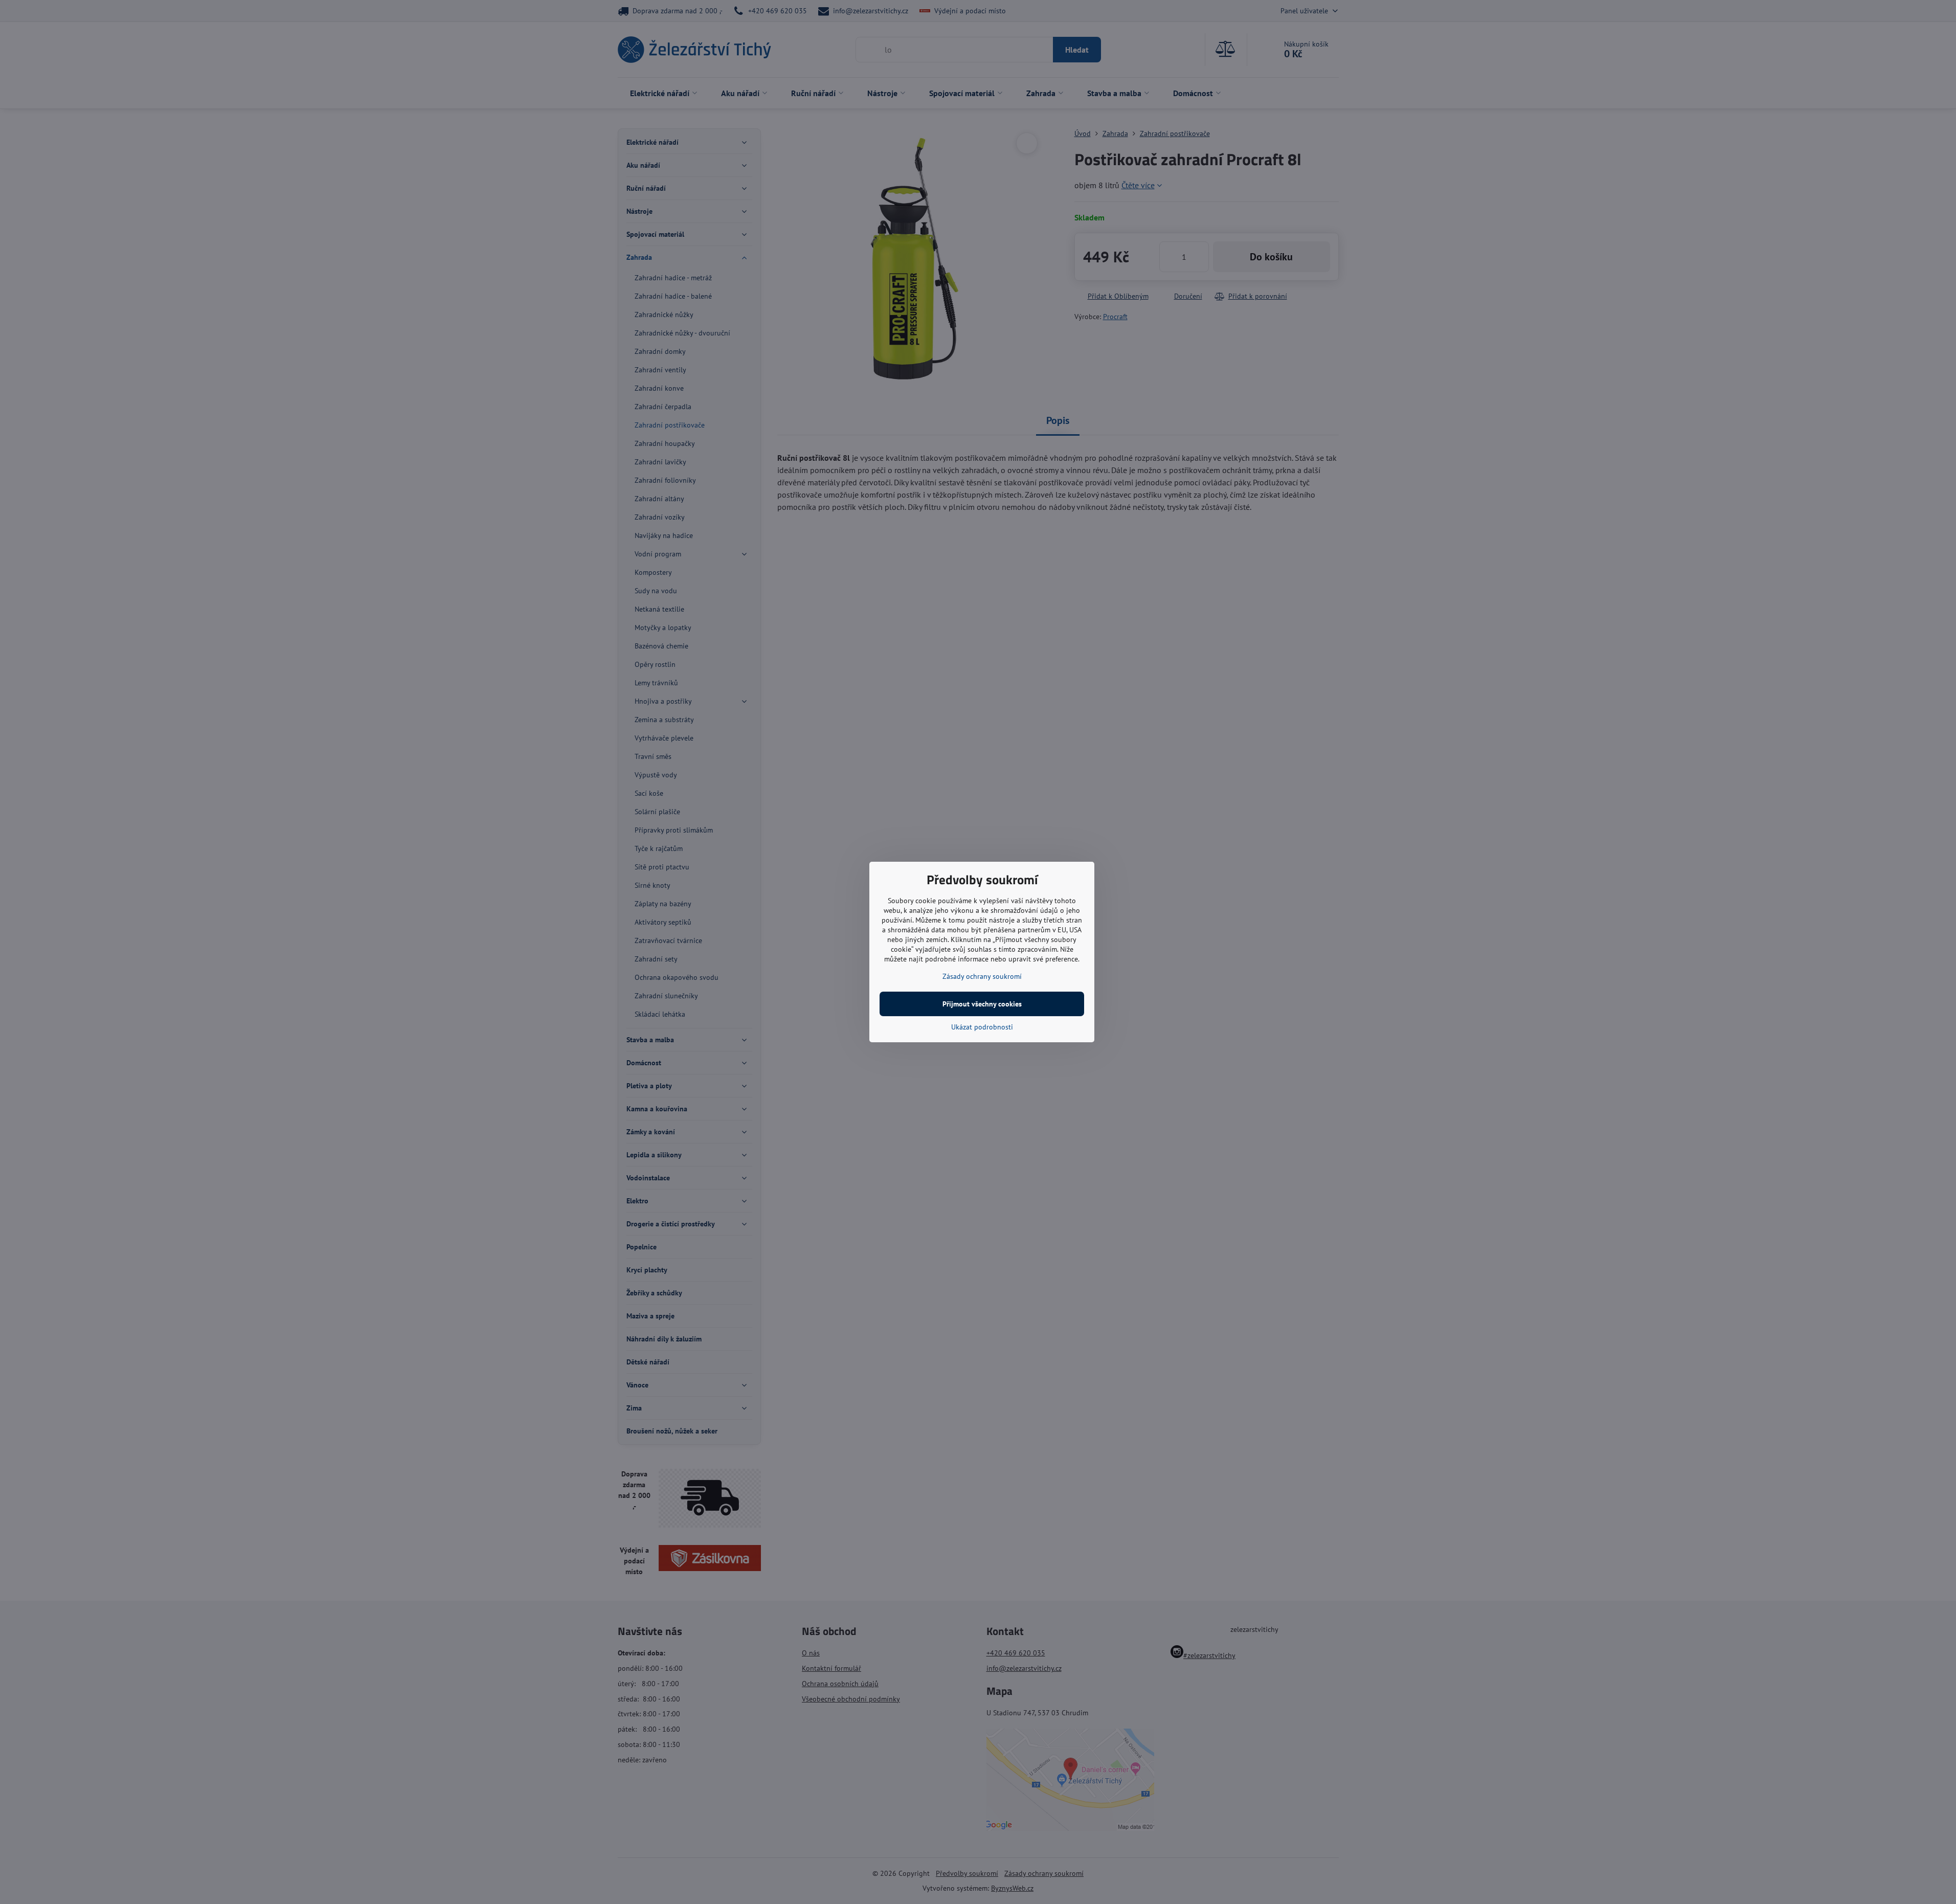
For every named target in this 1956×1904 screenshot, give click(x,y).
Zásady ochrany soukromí (982, 976)
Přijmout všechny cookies (982, 1004)
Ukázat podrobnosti (982, 1027)
